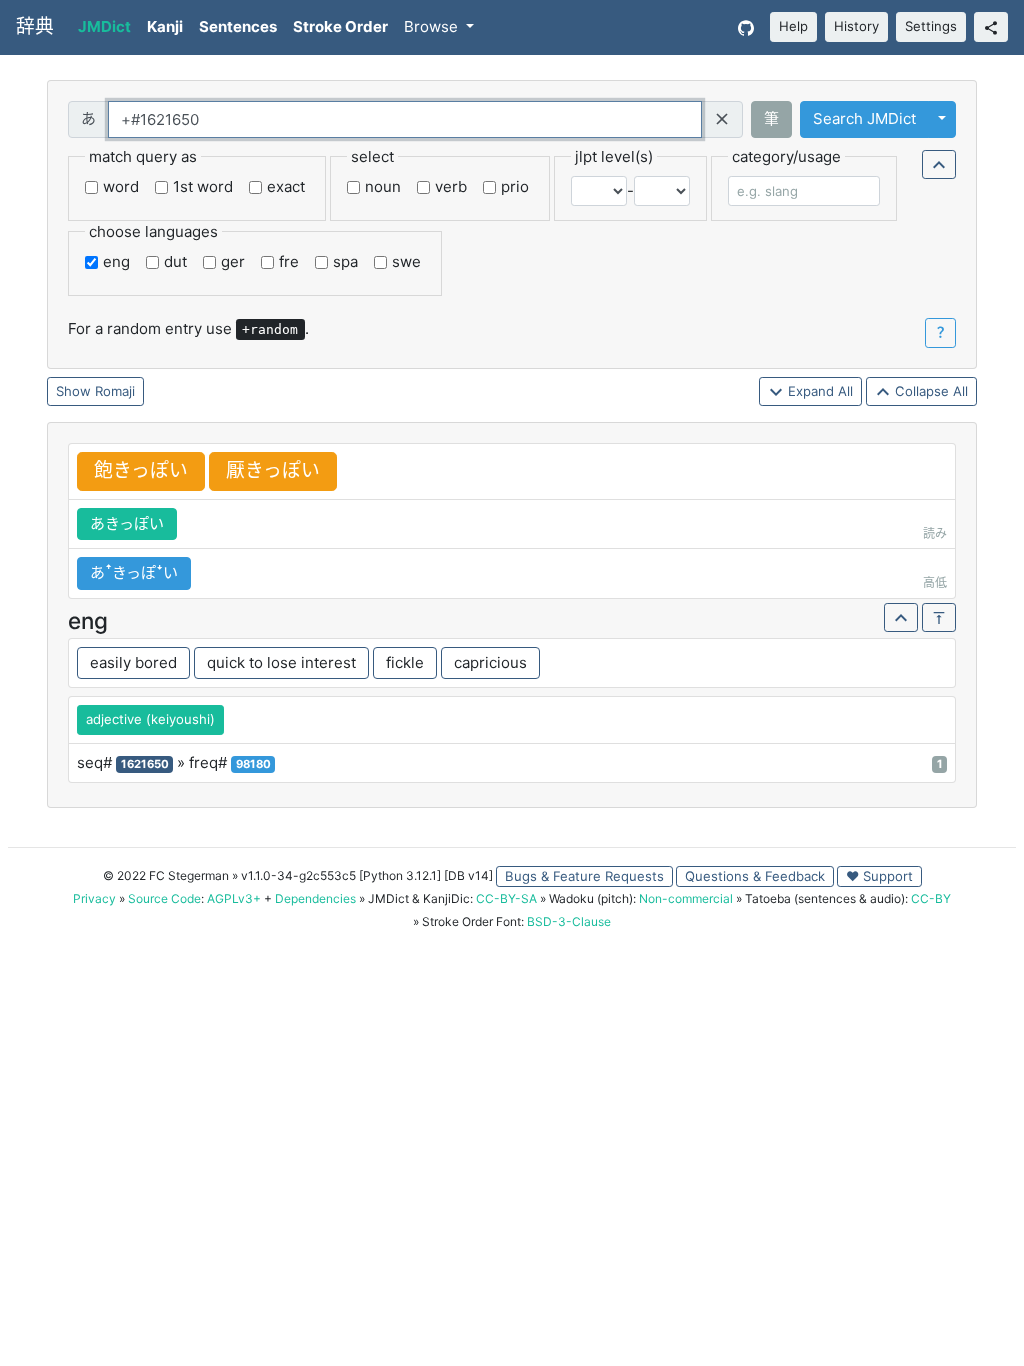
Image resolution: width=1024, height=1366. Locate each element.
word (121, 186)
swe (406, 261)
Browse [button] (433, 26)
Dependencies (315, 898)
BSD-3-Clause (569, 921)
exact (286, 186)
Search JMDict (864, 118)
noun (383, 186)
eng (116, 261)
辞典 (35, 26)
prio (515, 186)
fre (289, 261)
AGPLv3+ (234, 898)
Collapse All (929, 391)
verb (451, 186)
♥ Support (879, 876)
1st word (203, 186)
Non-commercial (686, 898)
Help (793, 26)
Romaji (115, 391)
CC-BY (931, 898)
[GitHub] (746, 27)
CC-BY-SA (506, 898)
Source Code (164, 898)
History (856, 26)
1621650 (145, 764)
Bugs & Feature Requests (584, 876)
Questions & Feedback (755, 876)
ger (233, 261)
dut (175, 261)
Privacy (94, 898)
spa (345, 261)
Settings (931, 26)
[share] (991, 27)
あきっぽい (127, 523)
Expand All (818, 391)
